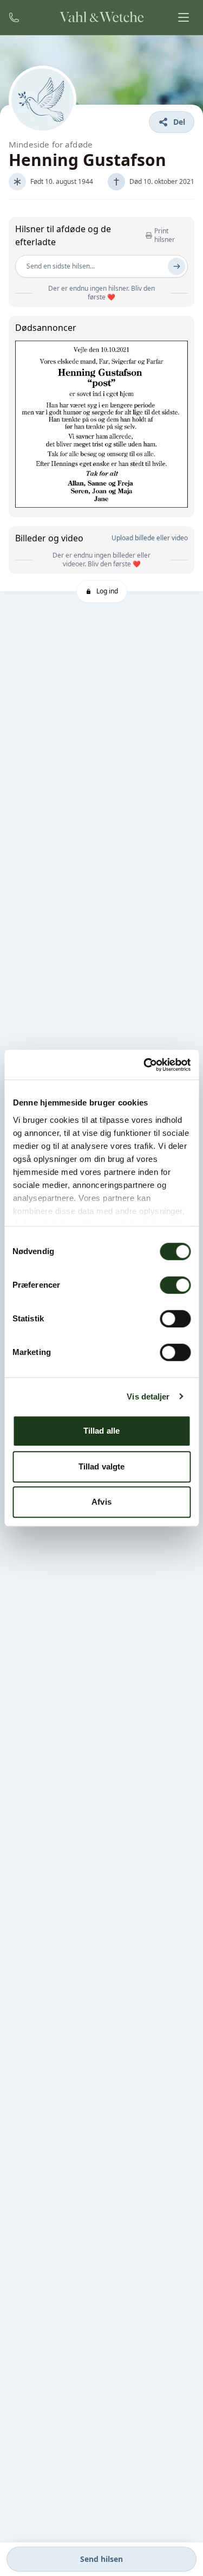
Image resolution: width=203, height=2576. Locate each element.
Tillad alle (101, 1431)
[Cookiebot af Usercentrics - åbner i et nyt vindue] (145, 1065)
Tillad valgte (101, 1466)
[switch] (175, 1285)
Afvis (101, 1502)
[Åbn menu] (184, 17)
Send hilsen (101, 2559)
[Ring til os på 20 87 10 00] (14, 17)
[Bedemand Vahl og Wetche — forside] (101, 17)
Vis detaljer (148, 1396)
